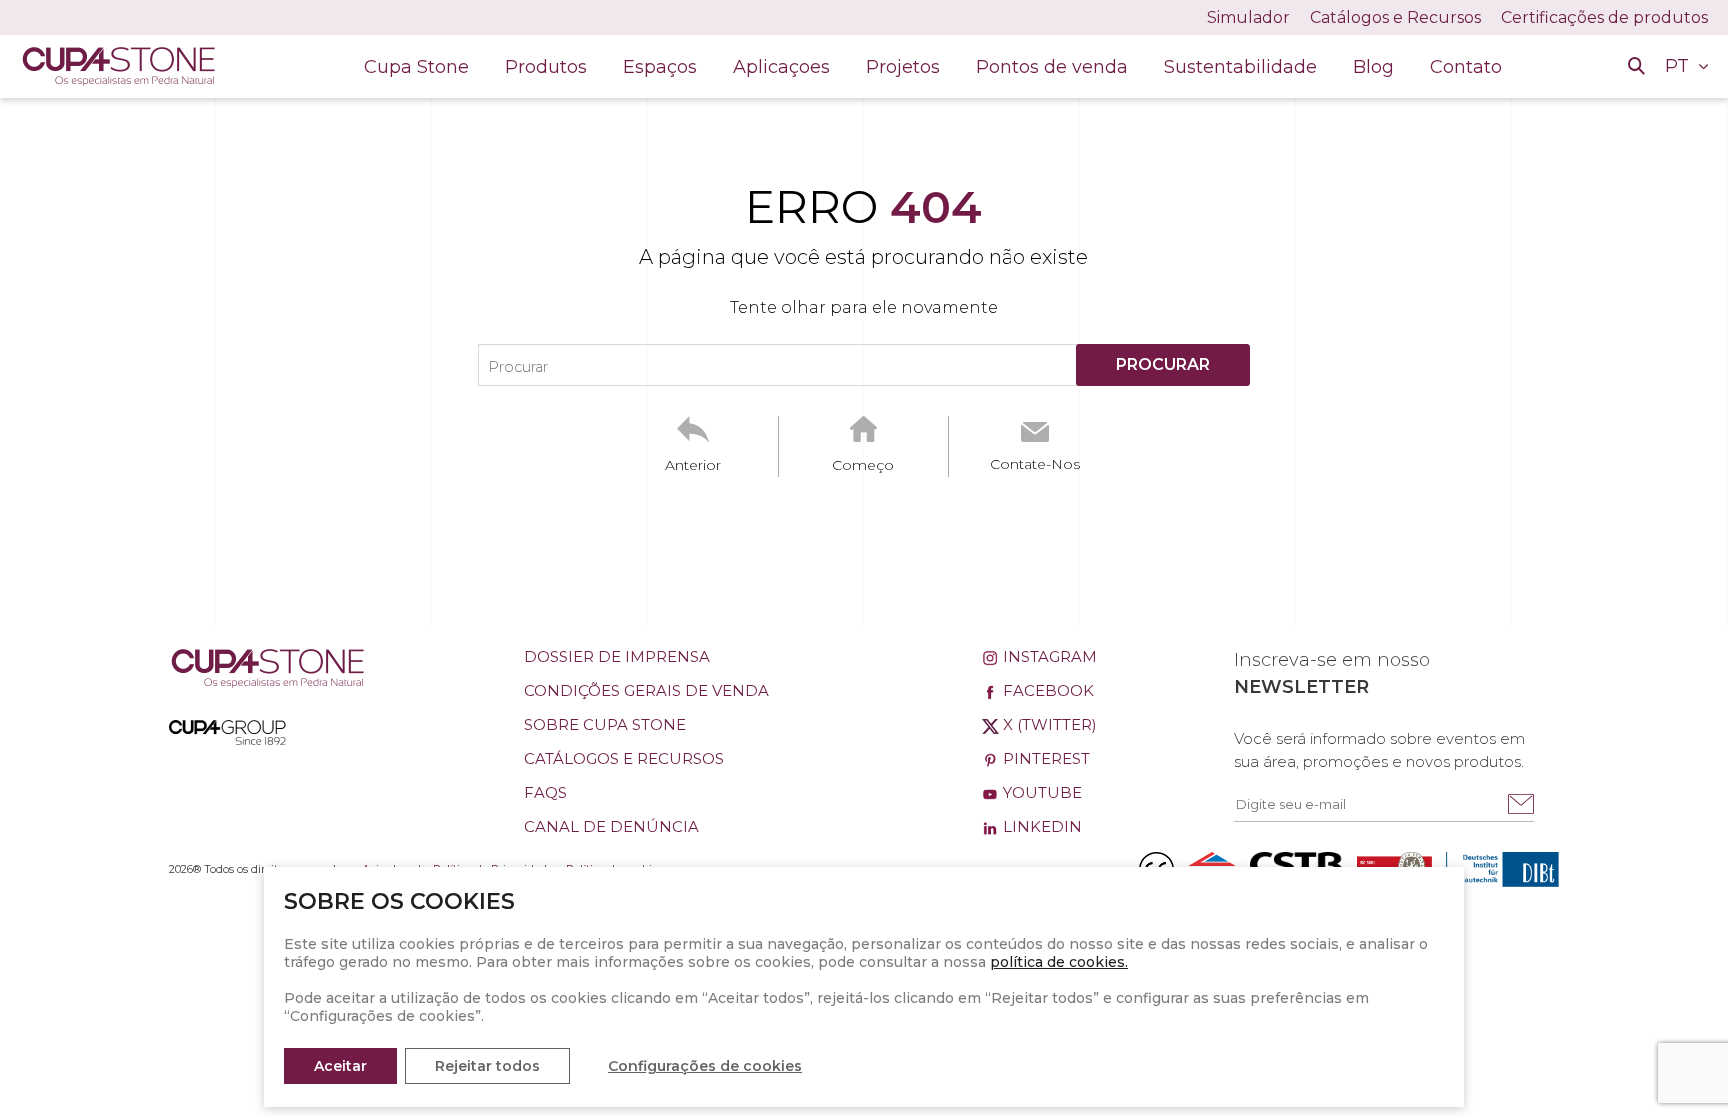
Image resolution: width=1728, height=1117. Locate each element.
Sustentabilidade (1240, 67)
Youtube (1040, 792)
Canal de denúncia (611, 826)
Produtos (546, 67)
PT (1679, 66)
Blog (1373, 67)
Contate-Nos (1035, 464)
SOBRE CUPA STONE (605, 724)
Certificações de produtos (1604, 17)
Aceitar (340, 1066)
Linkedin (1040, 826)
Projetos (903, 67)
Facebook (1046, 690)
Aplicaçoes (781, 67)
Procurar (518, 367)
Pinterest (1044, 758)
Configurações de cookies (705, 1066)
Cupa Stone (416, 67)
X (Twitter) (1048, 724)
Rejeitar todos (487, 1066)
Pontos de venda (1052, 67)
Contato (1466, 67)
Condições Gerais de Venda (646, 690)
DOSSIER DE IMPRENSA (617, 656)
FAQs (545, 792)
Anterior (693, 465)
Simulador (1248, 17)
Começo (863, 465)
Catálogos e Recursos (1395, 17)
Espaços (660, 67)
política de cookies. (1059, 962)
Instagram (1048, 656)
